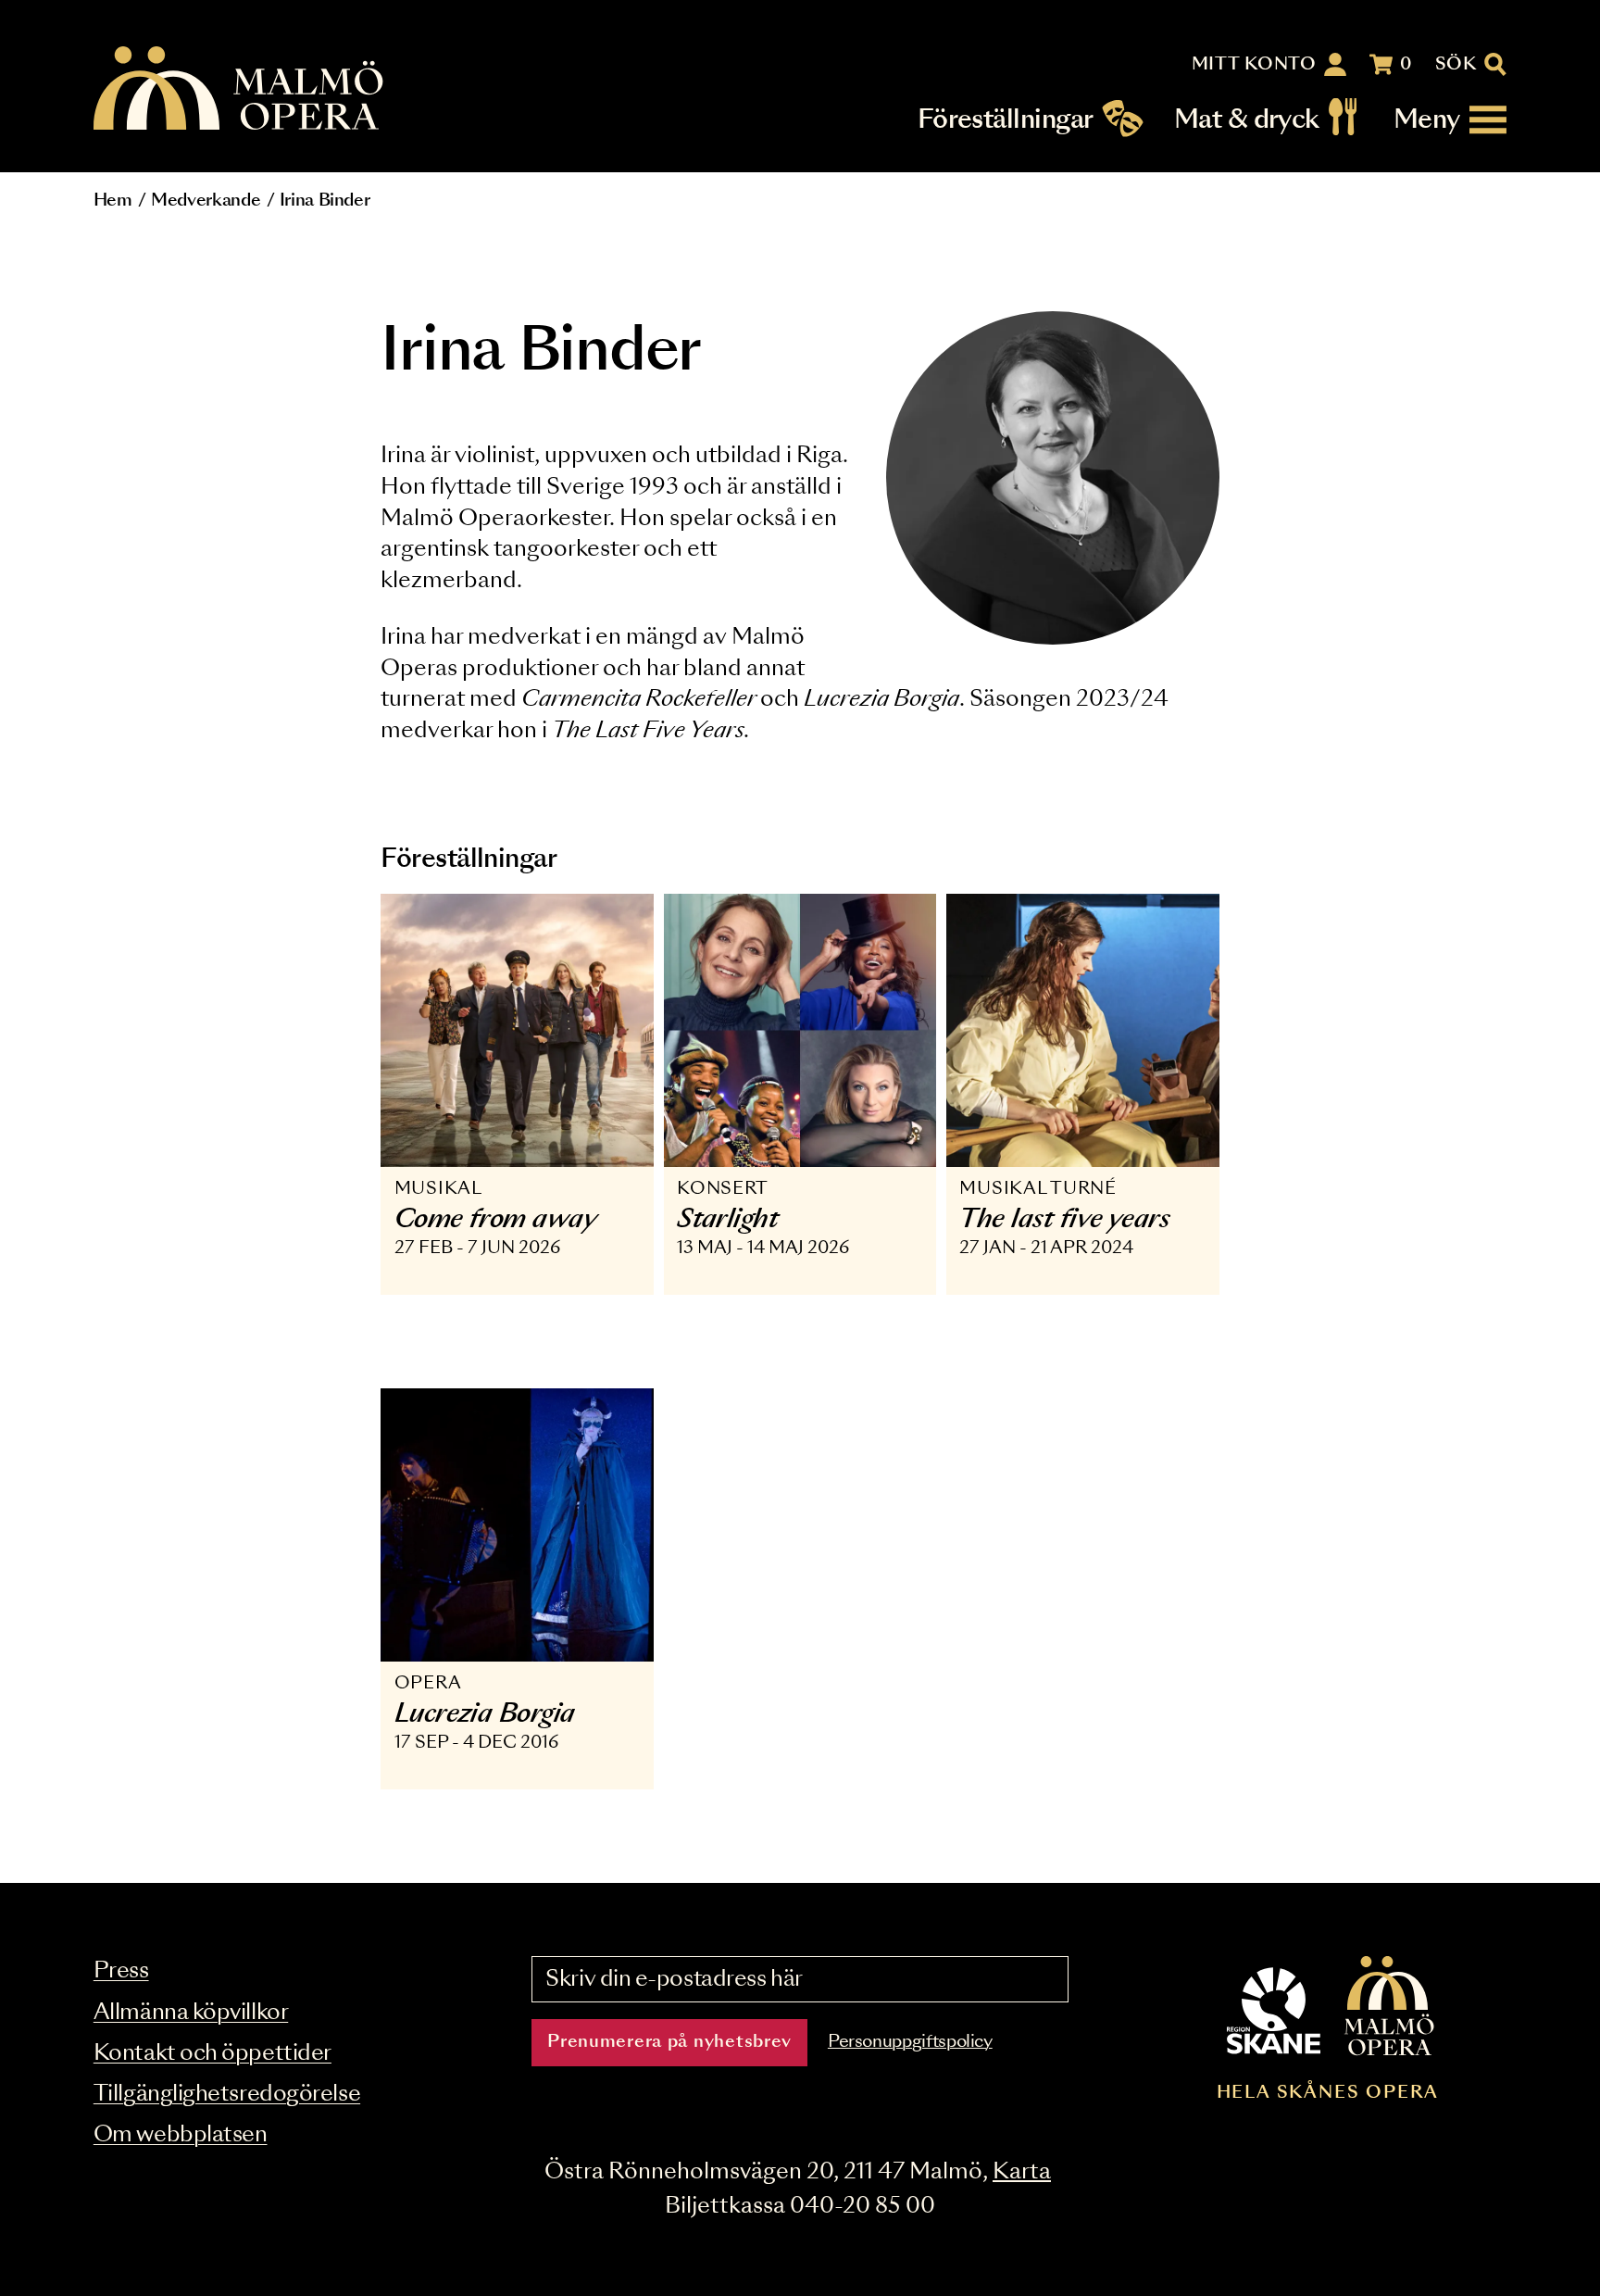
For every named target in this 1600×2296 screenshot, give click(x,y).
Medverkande (206, 201)
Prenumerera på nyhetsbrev (669, 2042)
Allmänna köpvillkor (191, 2013)
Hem (113, 201)
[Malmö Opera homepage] (240, 89)
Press (121, 1971)
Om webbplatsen (181, 2135)
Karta (1022, 2172)
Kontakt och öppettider (212, 2054)
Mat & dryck (1247, 120)
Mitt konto (1254, 65)
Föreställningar (1006, 120)
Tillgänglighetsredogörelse (227, 2095)
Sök (1456, 65)
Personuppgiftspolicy (910, 2042)
